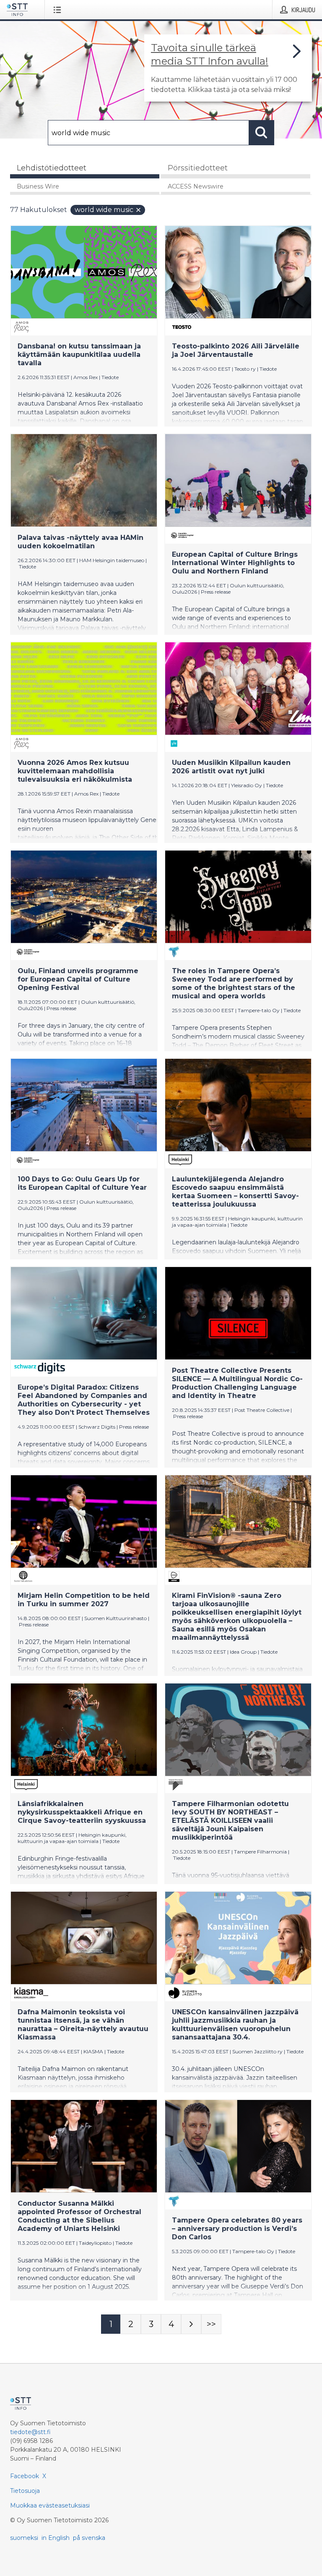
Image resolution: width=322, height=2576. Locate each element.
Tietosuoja (25, 2491)
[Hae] (262, 133)
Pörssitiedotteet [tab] (198, 168)
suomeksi (24, 2538)
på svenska (89, 2538)
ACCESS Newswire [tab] (196, 186)
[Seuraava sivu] (191, 2324)
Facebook (25, 2476)
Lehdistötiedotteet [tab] (52, 168)
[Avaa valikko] (59, 10)
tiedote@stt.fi (30, 2432)
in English (56, 2538)
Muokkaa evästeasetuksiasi (50, 2505)
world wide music (104, 210)
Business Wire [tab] (38, 186)
